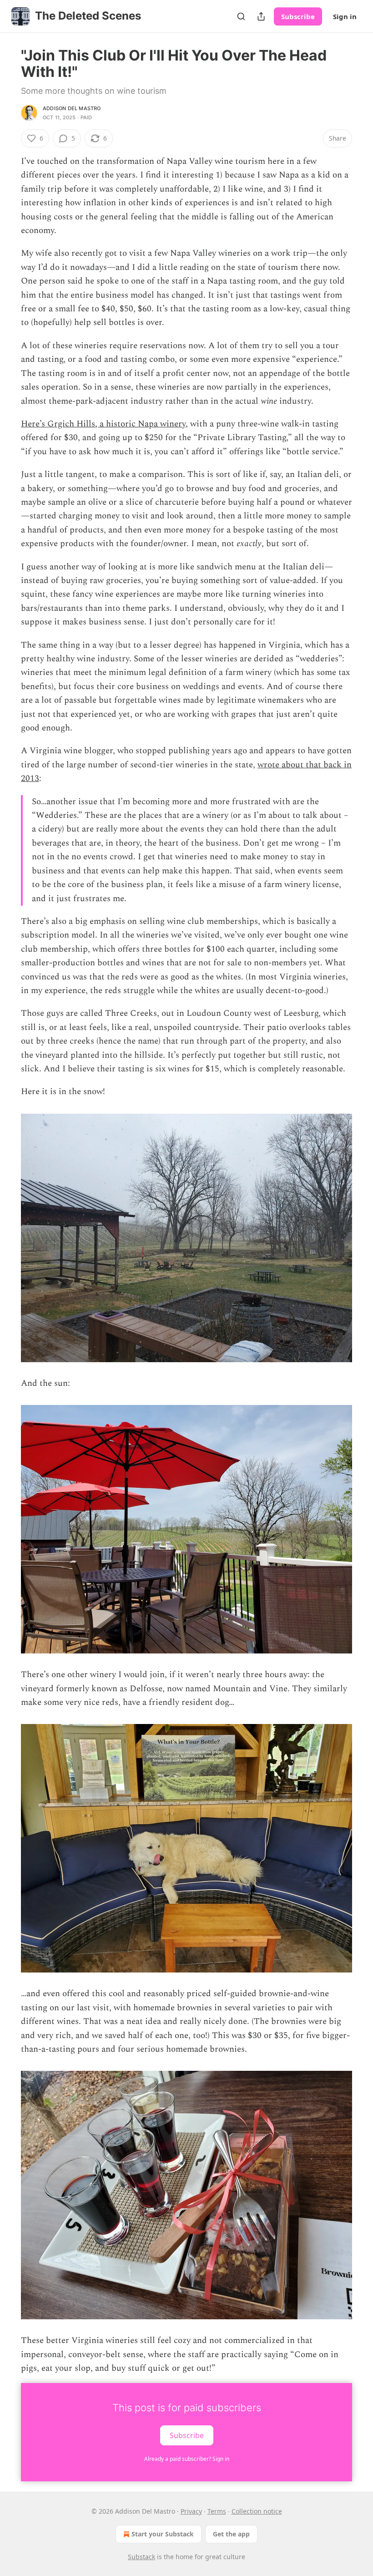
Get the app (231, 2534)
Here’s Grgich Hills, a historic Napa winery (103, 424)
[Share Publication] (261, 16)
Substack (141, 2557)
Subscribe (298, 16)
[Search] (241, 16)
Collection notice (257, 2511)
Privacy (191, 2511)
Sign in (345, 16)
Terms (217, 2511)
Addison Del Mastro (72, 108)
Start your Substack (163, 2534)
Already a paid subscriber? (187, 2459)
